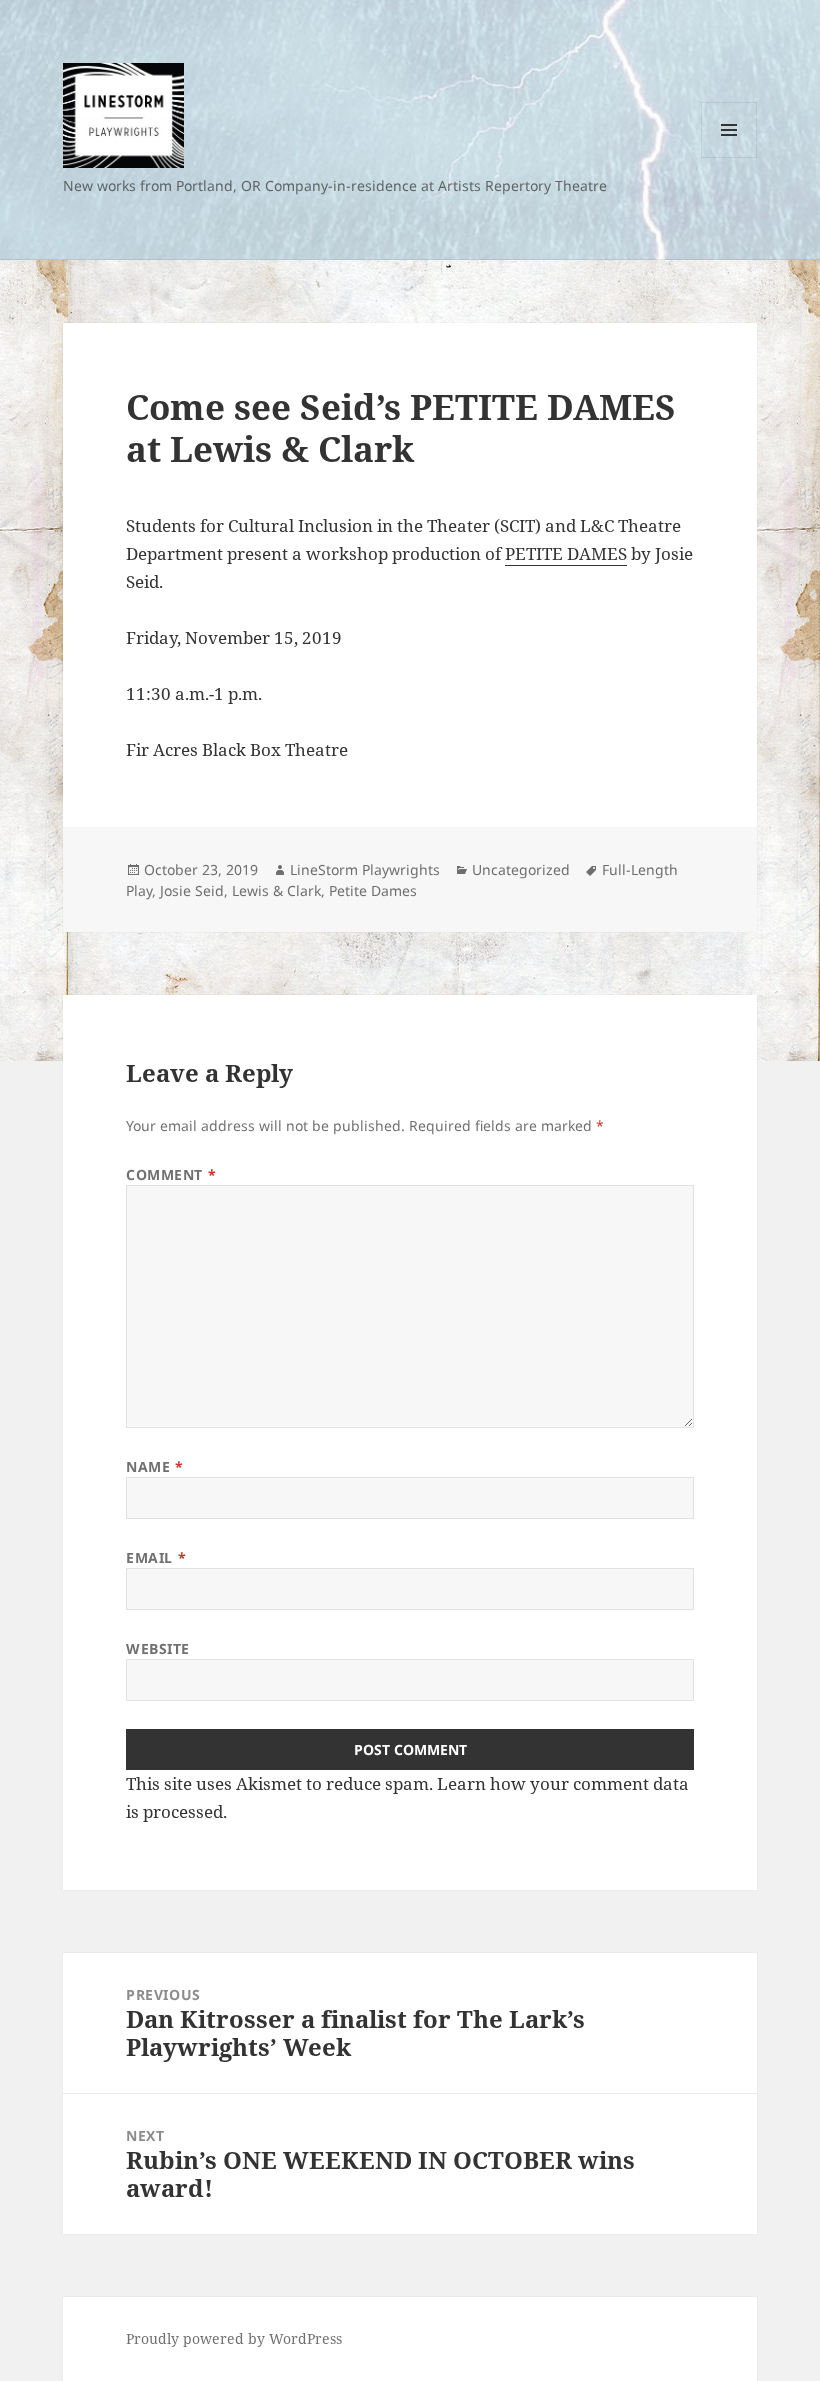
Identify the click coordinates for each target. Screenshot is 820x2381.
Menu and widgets (729, 157)
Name (154, 1466)
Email (156, 1557)
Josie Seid (192, 890)
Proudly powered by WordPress (234, 2338)
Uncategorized (521, 869)
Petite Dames (373, 890)
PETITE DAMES (566, 553)
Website (158, 1648)
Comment (171, 1174)
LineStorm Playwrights (365, 869)
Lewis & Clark (276, 890)
